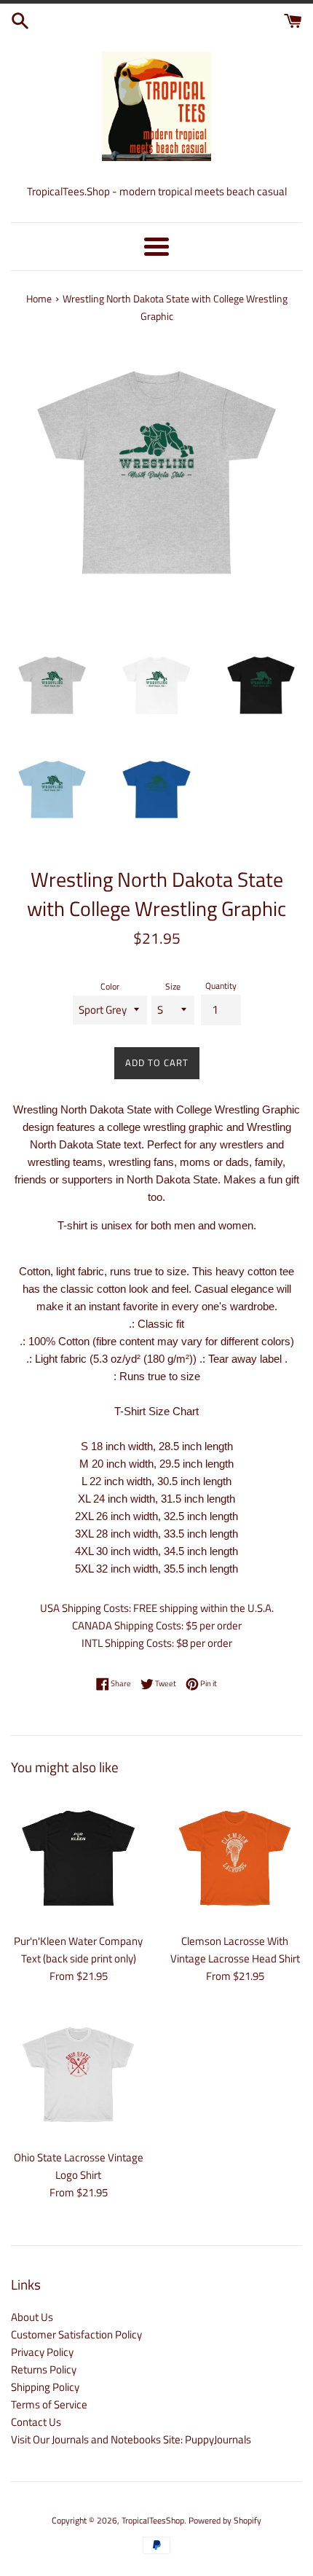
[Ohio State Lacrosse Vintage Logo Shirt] (78, 2074)
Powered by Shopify (225, 2520)
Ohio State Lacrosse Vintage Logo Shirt (79, 2166)
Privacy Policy (42, 2352)
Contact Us (36, 2422)
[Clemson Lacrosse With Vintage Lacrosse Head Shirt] (235, 1858)
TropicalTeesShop (153, 2520)
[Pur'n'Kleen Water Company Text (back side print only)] (78, 1858)
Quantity (221, 986)
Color (110, 986)
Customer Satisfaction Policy (76, 2334)
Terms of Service (49, 2404)
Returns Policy (44, 2369)
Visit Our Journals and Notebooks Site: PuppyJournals (131, 2439)
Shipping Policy (45, 2387)
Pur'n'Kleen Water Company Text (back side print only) (78, 1950)
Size (173, 986)
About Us (32, 2317)
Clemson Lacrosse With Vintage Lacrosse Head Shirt (235, 1950)
